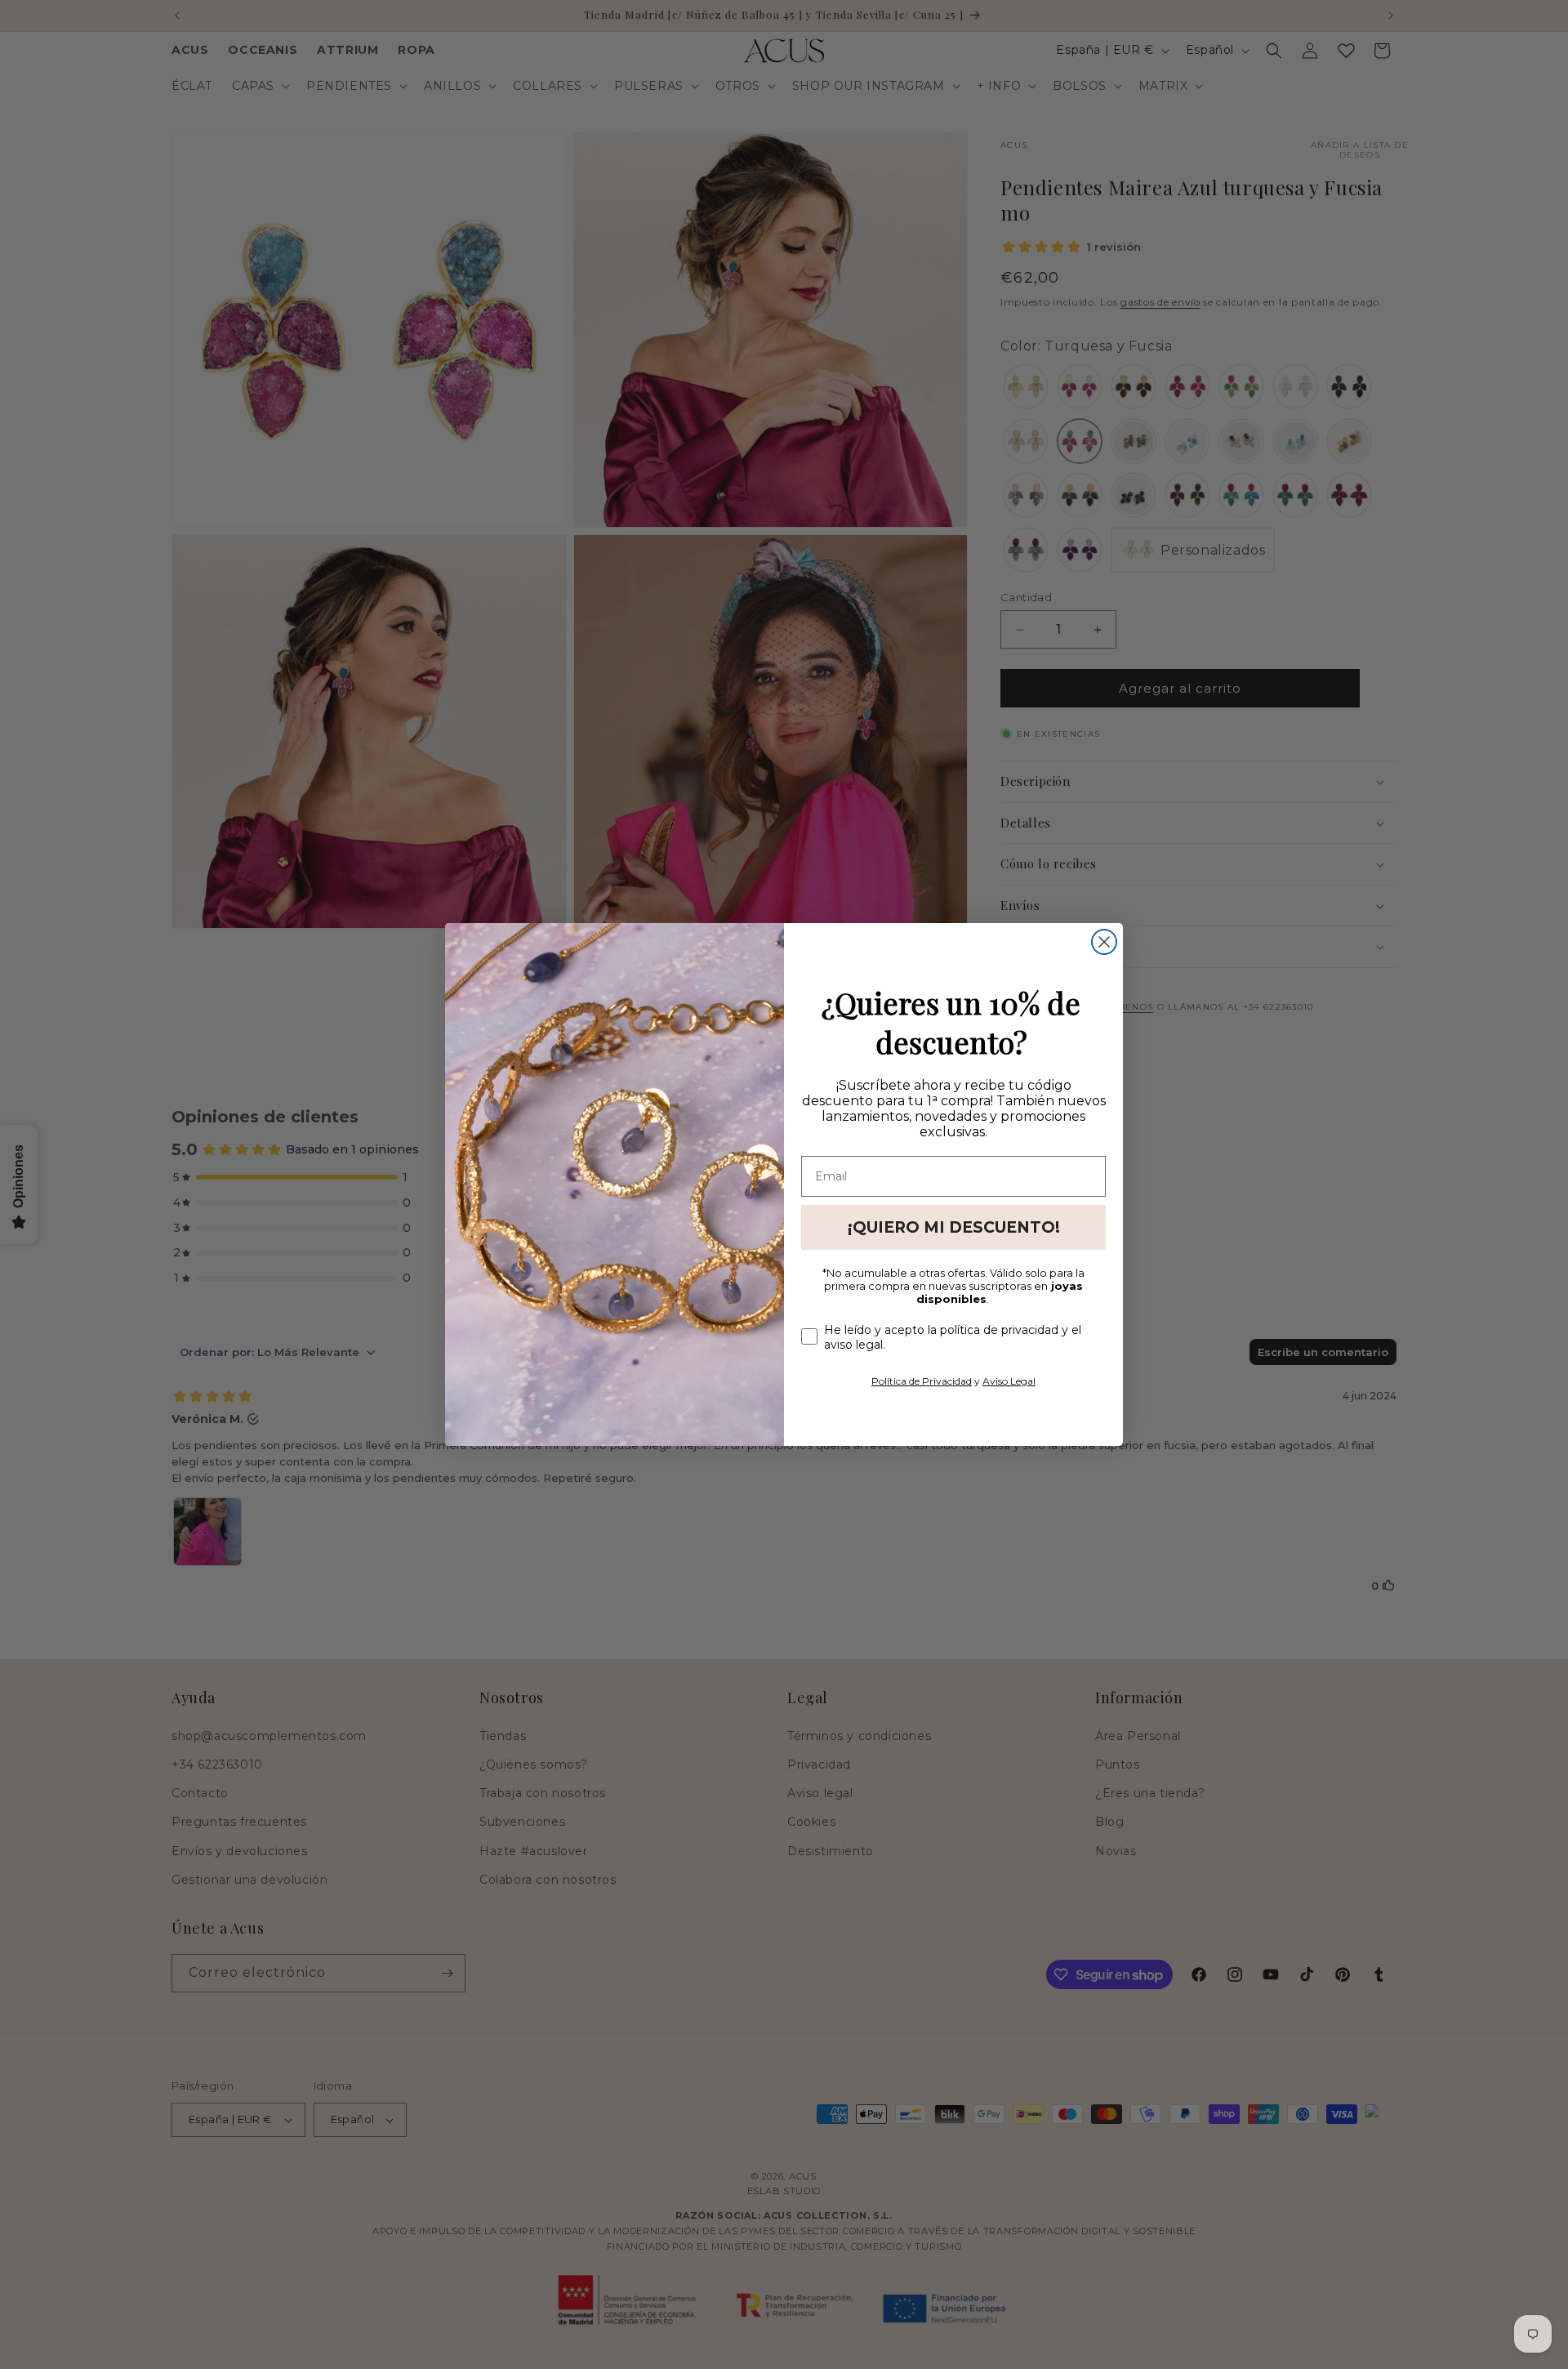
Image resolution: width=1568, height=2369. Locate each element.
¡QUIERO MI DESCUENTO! (954, 1227)
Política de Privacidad (922, 1381)
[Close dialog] (1104, 942)
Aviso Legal (1009, 1381)
